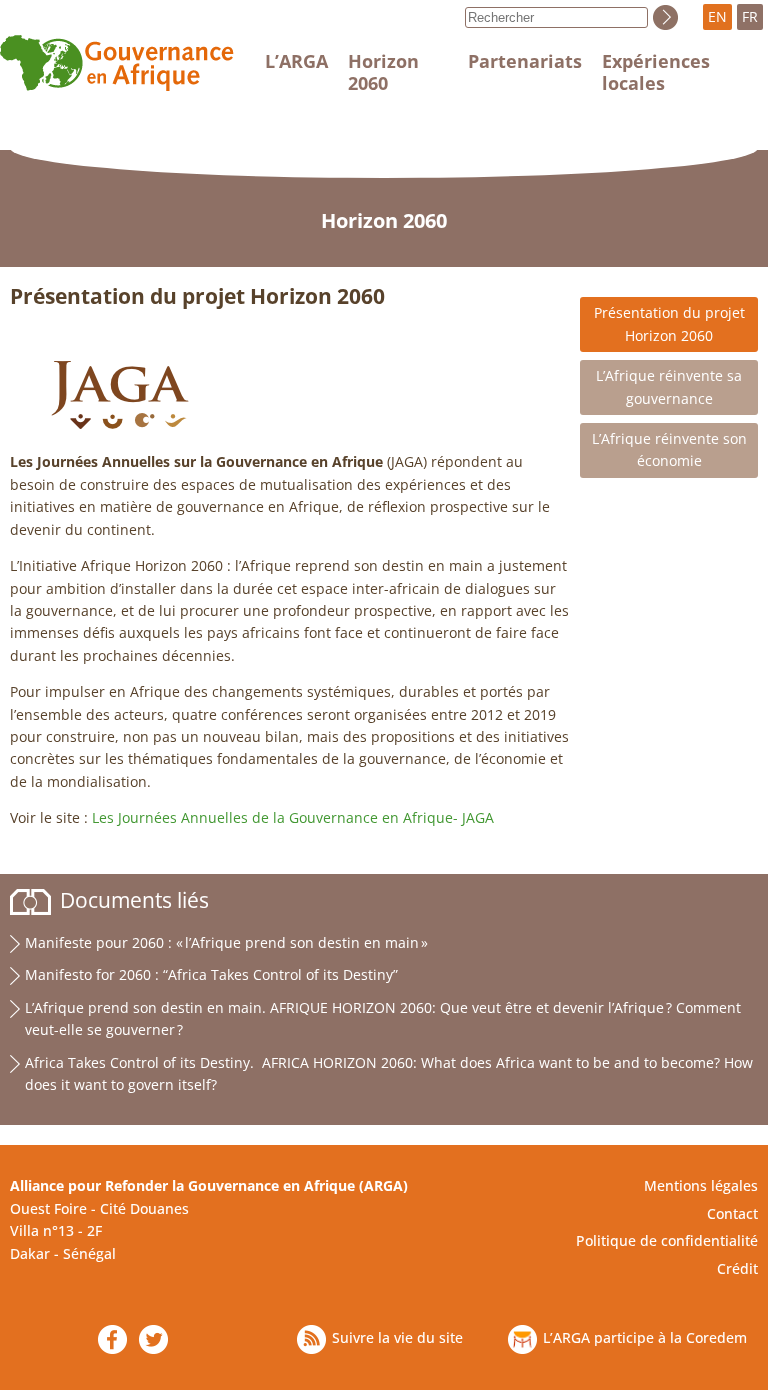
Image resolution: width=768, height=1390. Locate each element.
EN (717, 16)
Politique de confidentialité (667, 1240)
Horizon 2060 (383, 72)
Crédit (737, 1268)
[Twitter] (153, 1339)
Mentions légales (701, 1185)
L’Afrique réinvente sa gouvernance (669, 386)
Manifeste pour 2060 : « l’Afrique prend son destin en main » (226, 942)
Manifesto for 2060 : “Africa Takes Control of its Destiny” (211, 974)
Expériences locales (656, 72)
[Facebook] (112, 1339)
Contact (732, 1213)
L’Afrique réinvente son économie (669, 449)
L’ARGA (296, 61)
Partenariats (525, 61)
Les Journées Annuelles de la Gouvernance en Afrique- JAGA (293, 817)
